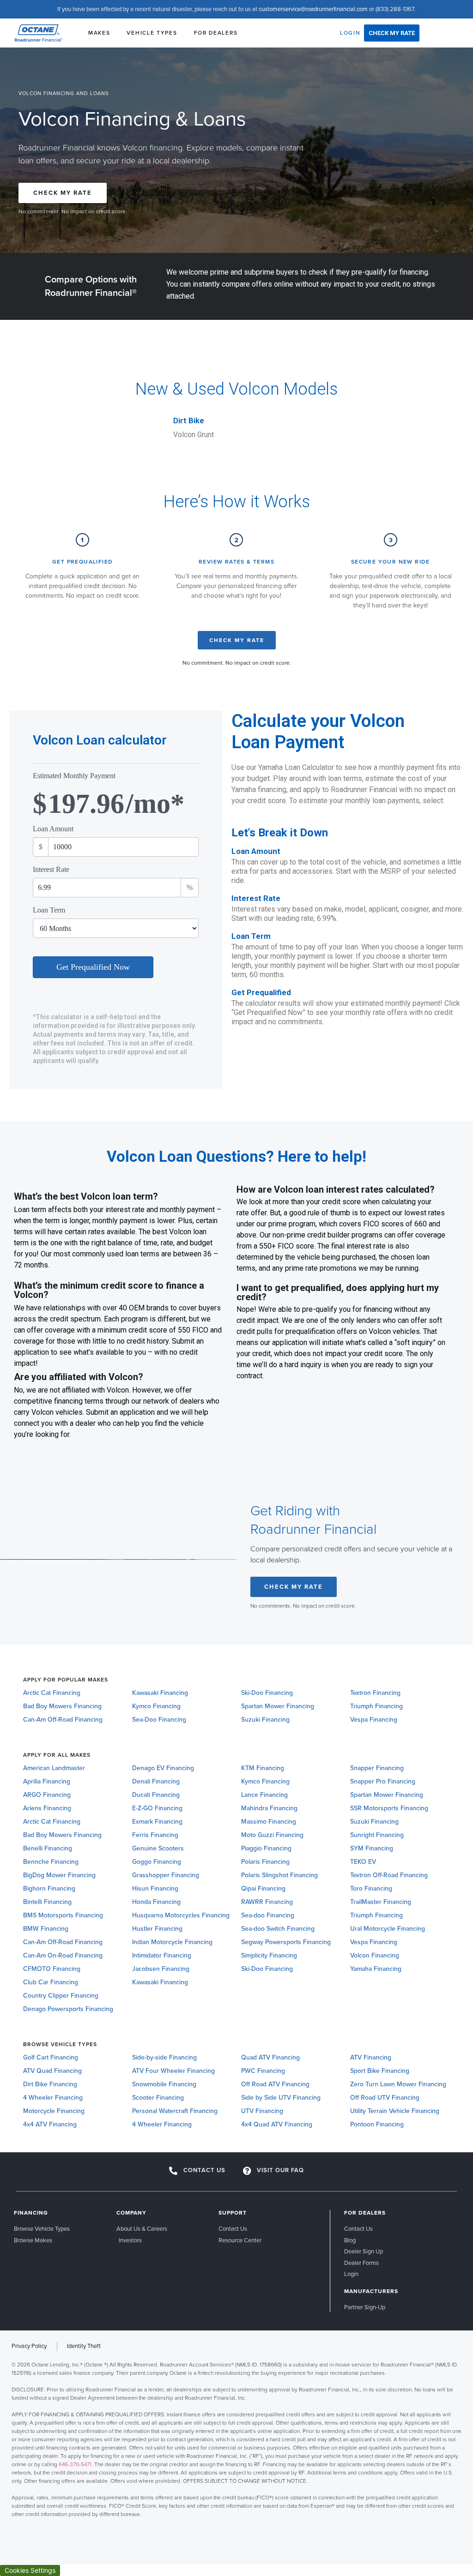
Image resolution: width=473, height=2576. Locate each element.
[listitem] (236, 2439)
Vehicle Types (152, 33)
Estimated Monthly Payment (74, 776)
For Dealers (216, 33)
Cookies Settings (30, 2570)
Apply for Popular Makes (66, 1680)
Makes (99, 33)
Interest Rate (51, 870)
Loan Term (49, 910)
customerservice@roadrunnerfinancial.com (313, 9)
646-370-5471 (75, 2464)
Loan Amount (53, 829)
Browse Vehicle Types (60, 2044)
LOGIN (350, 33)
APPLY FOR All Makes (57, 1755)
